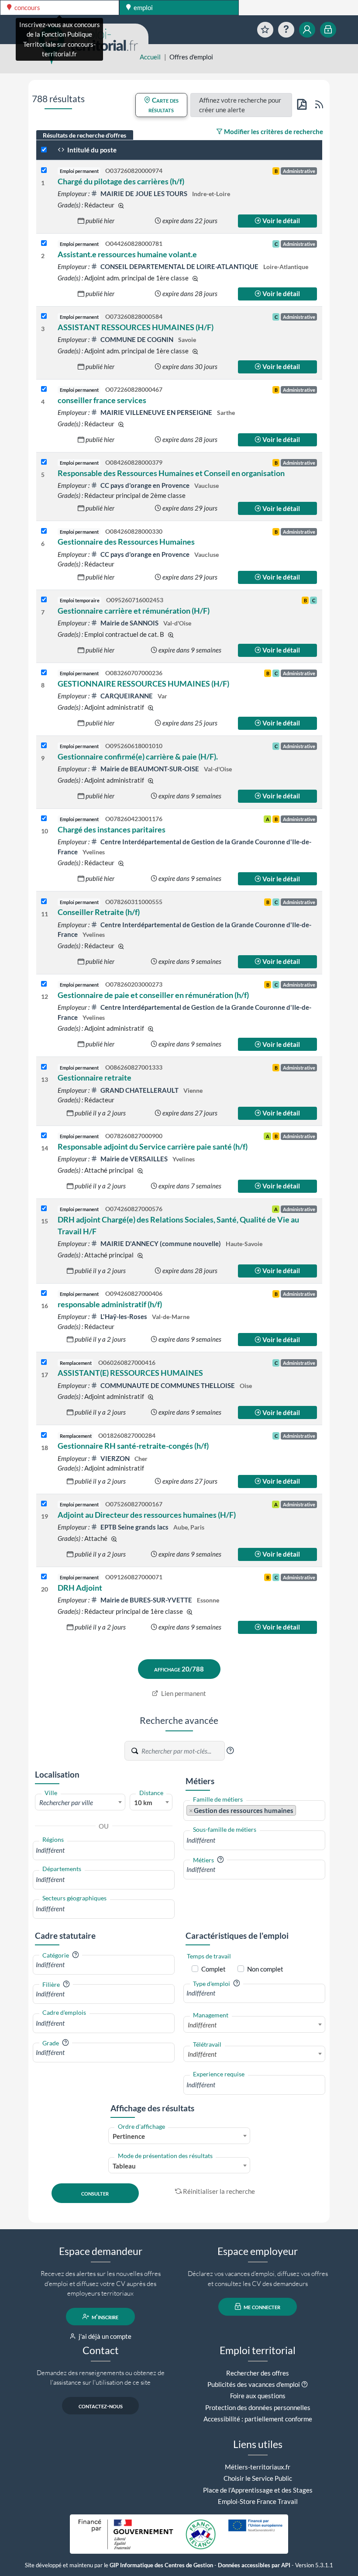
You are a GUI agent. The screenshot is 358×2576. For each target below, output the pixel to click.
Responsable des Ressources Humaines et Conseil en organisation (171, 473)
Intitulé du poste (91, 150)
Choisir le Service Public (258, 2478)
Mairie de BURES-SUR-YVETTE (146, 1600)
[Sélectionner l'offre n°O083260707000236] (44, 673)
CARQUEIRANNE (127, 696)
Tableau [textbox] (124, 2166)
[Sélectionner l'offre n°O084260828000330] (44, 531)
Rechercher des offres (258, 2373)
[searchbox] (104, 1850)
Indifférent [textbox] (202, 2025)
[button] (230, 1751)
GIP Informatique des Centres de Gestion (161, 2565)
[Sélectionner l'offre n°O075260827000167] (44, 1504)
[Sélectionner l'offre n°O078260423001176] (44, 819)
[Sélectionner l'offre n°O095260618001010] (44, 746)
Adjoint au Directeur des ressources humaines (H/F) (147, 1515)
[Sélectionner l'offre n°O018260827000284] (44, 1435)
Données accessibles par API (254, 2565)
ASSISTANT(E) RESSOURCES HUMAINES (130, 1373)
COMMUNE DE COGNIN (137, 339)
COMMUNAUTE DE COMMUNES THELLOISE (168, 1385)
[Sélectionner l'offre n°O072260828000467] (44, 389)
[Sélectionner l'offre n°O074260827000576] (44, 1209)
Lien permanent (183, 1693)
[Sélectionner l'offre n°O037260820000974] (44, 171)
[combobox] (80, 1802)
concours (27, 7)
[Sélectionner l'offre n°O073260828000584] (44, 316)
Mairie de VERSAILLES (134, 1159)
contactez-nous (101, 2406)
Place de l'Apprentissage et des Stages (258, 2490)
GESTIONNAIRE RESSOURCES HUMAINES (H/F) (143, 684)
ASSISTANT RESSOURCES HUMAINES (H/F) (136, 327)
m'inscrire (104, 2317)
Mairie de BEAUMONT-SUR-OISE (150, 769)
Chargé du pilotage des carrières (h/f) (121, 181)
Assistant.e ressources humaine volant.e (127, 254)
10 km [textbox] (143, 1803)
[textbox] (80, 1803)
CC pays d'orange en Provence (145, 485)
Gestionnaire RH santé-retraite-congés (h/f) (133, 1446)
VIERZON (115, 1458)
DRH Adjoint (80, 1588)
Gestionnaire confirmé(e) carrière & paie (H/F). (138, 756)
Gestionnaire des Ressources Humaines (126, 542)
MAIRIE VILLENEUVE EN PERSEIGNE (156, 412)
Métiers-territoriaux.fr (258, 2467)
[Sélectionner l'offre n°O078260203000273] (44, 984)
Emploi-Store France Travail (258, 2501)
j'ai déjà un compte (104, 2336)
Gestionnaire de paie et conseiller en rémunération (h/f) (153, 995)
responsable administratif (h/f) (110, 1304)
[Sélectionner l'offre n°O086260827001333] (44, 1067)
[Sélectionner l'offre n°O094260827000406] (44, 1293)
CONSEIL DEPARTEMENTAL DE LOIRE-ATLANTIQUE (179, 266)
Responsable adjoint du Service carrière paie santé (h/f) (153, 1146)
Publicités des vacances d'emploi (254, 2384)
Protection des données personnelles (258, 2407)
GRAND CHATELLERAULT (139, 1090)
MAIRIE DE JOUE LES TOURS (144, 193)
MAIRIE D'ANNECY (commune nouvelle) (161, 1243)
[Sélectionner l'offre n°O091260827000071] (44, 1577)
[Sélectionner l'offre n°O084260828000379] (44, 462)
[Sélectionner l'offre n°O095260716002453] (44, 600)
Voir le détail (281, 221)
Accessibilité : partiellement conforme (258, 2419)
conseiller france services (102, 400)
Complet (213, 1969)
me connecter (261, 2307)
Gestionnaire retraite (95, 1077)
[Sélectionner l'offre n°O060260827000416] (44, 1362)
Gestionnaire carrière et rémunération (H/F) (134, 611)
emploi (143, 7)
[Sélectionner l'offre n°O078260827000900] (44, 1136)
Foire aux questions (258, 2396)
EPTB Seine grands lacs (134, 1527)
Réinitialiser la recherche (219, 2191)
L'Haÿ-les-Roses (124, 1316)
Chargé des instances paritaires (112, 829)
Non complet (265, 1969)
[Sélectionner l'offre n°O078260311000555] (44, 902)
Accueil (150, 57)
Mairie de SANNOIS (129, 623)
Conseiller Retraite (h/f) (99, 912)
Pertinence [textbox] (129, 2136)
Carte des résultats (164, 105)
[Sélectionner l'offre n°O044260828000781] (44, 243)
